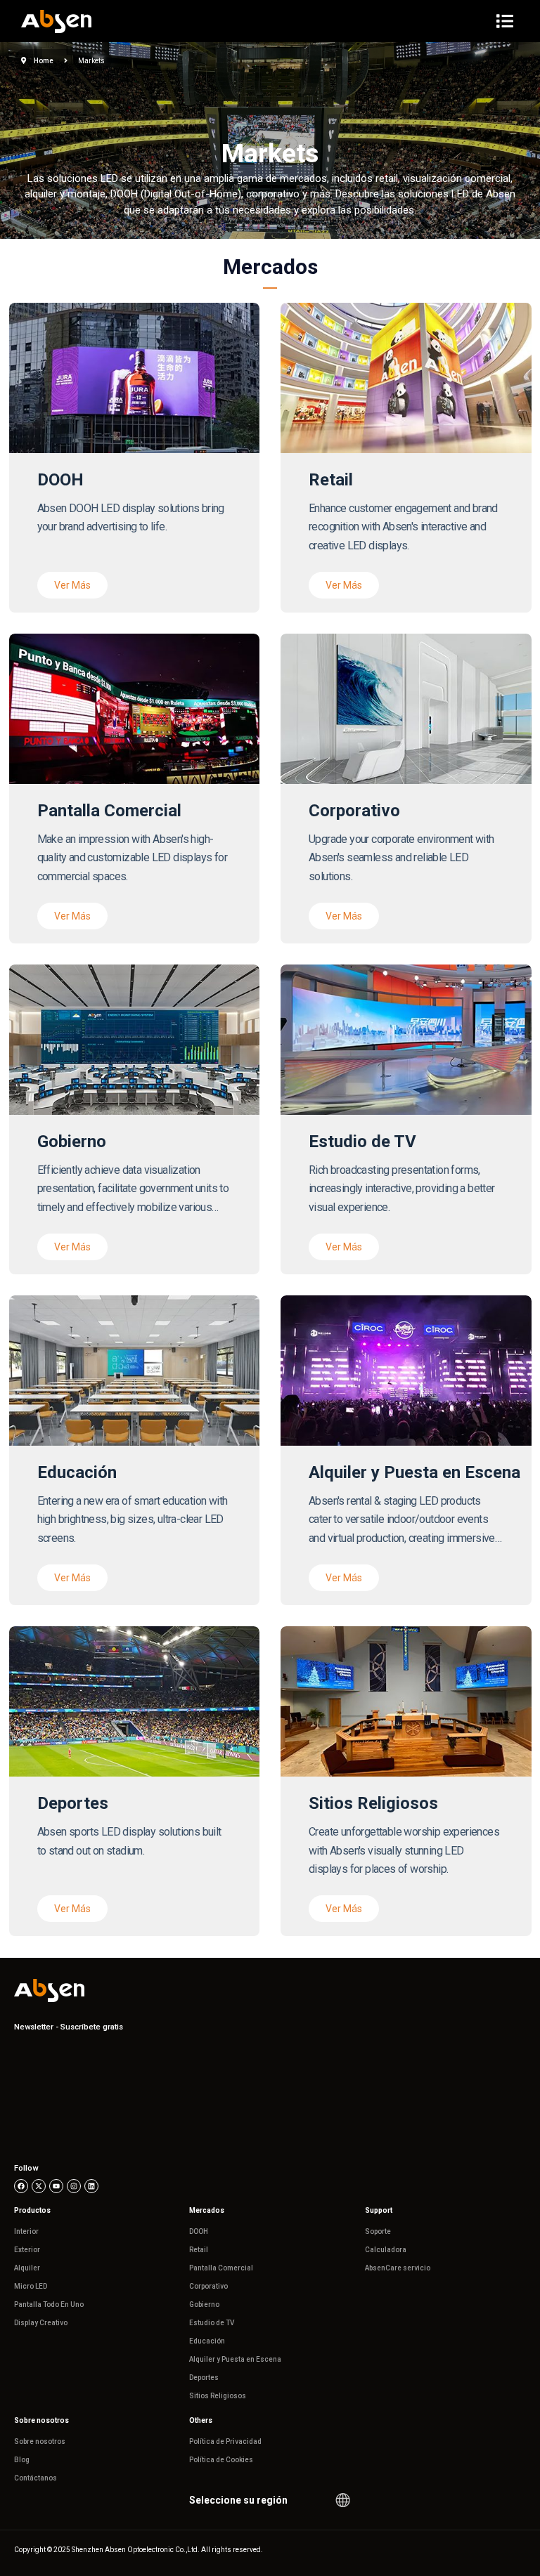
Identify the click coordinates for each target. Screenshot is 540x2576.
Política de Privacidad (225, 2441)
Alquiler (27, 2268)
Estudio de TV (212, 2323)
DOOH (199, 2231)
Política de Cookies (221, 2460)
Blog (22, 2460)
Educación (207, 2341)
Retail (199, 2250)
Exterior (27, 2250)
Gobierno (204, 2304)
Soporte (378, 2231)
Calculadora (386, 2250)
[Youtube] (56, 2186)
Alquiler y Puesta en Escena (235, 2359)
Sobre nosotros (40, 2441)
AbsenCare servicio (398, 2268)
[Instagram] (74, 2186)
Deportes (204, 2378)
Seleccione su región (238, 2500)
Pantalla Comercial (221, 2268)
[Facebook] (21, 2186)
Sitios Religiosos (218, 2396)
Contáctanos (36, 2478)
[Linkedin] (91, 2186)
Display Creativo (41, 2323)
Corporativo (208, 2286)
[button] (72, 585)
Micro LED (31, 2286)
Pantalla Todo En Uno (49, 2304)
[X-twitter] (39, 2186)
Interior (26, 2231)
